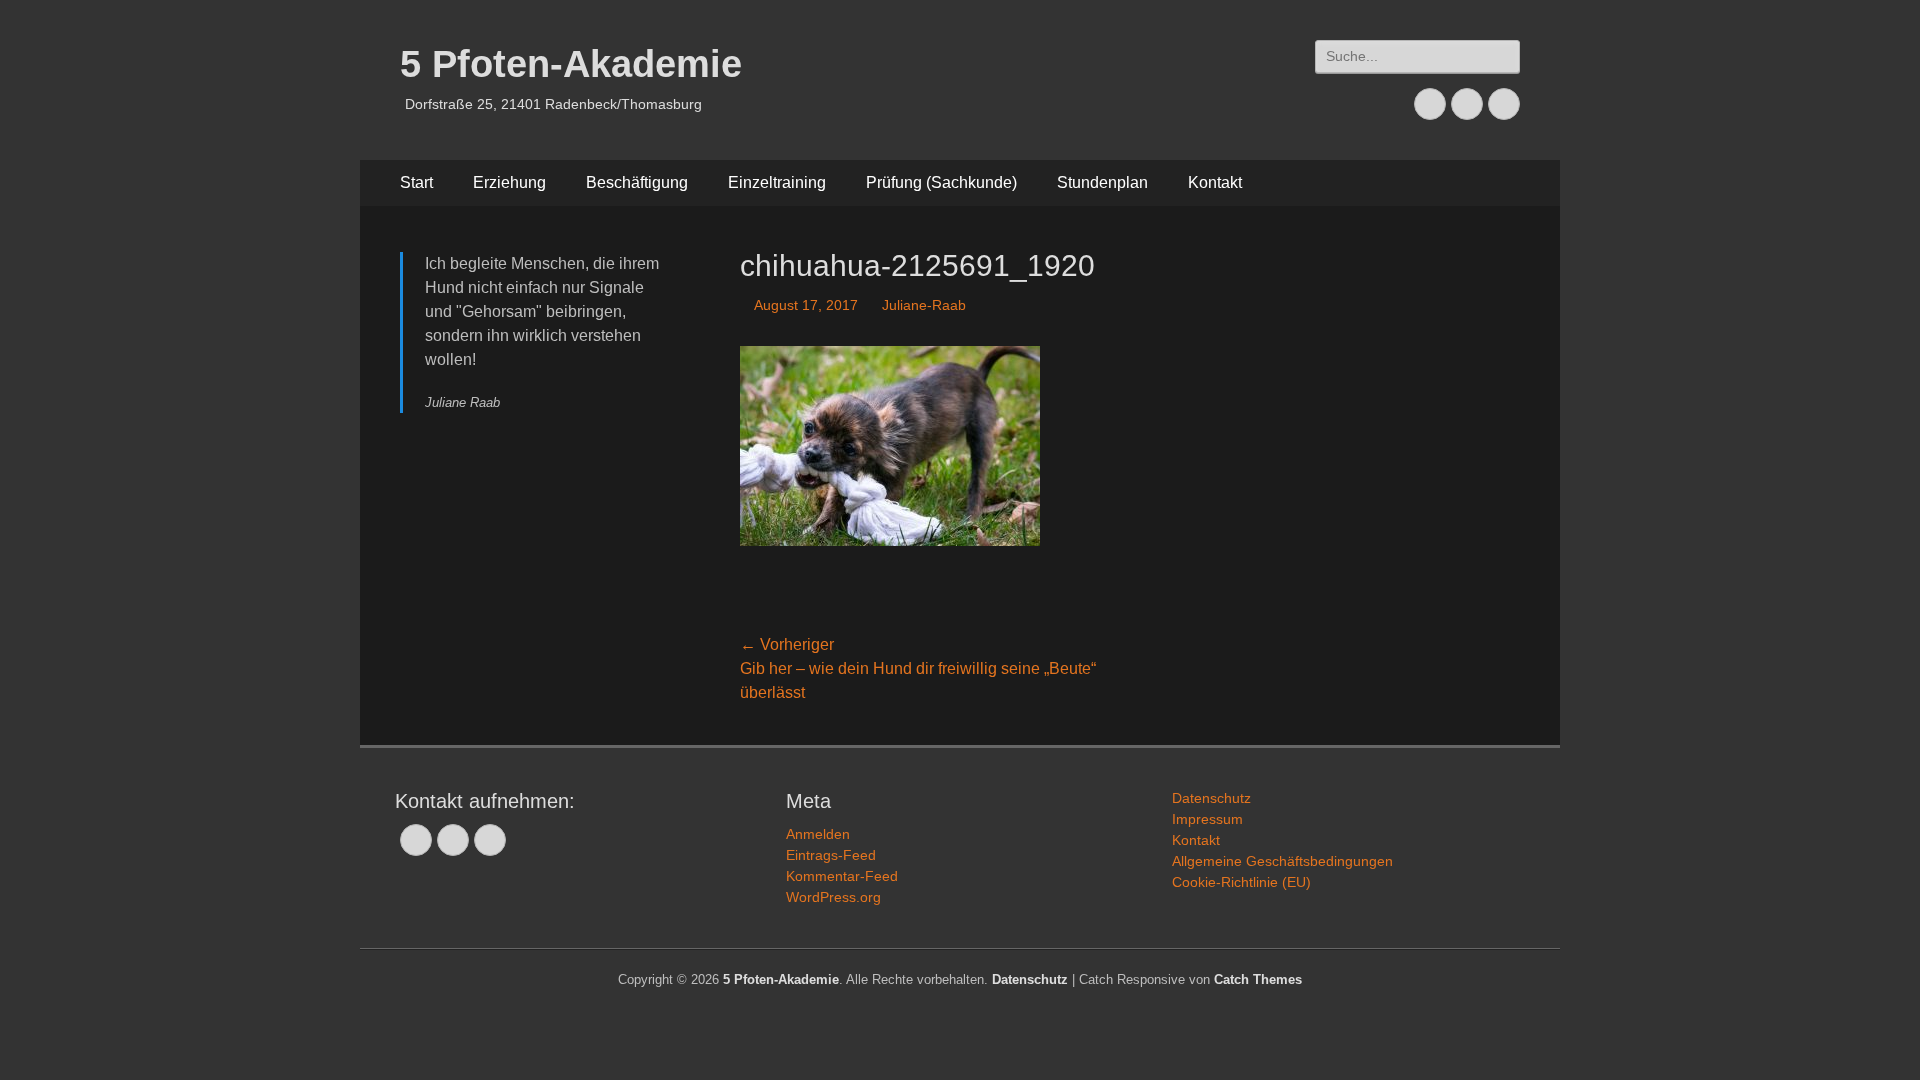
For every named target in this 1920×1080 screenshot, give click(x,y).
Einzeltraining (777, 182)
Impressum (1207, 819)
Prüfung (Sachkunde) (941, 182)
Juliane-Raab (924, 305)
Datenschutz (1211, 798)
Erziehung (509, 182)
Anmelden (818, 834)
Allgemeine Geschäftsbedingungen (1282, 861)
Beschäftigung (637, 182)
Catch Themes (1258, 979)
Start (416, 182)
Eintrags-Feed (831, 855)
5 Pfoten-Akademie (571, 64)
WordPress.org (833, 897)
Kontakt (1215, 182)
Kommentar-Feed (842, 876)
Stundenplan (1102, 182)
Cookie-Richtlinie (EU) (1241, 882)
